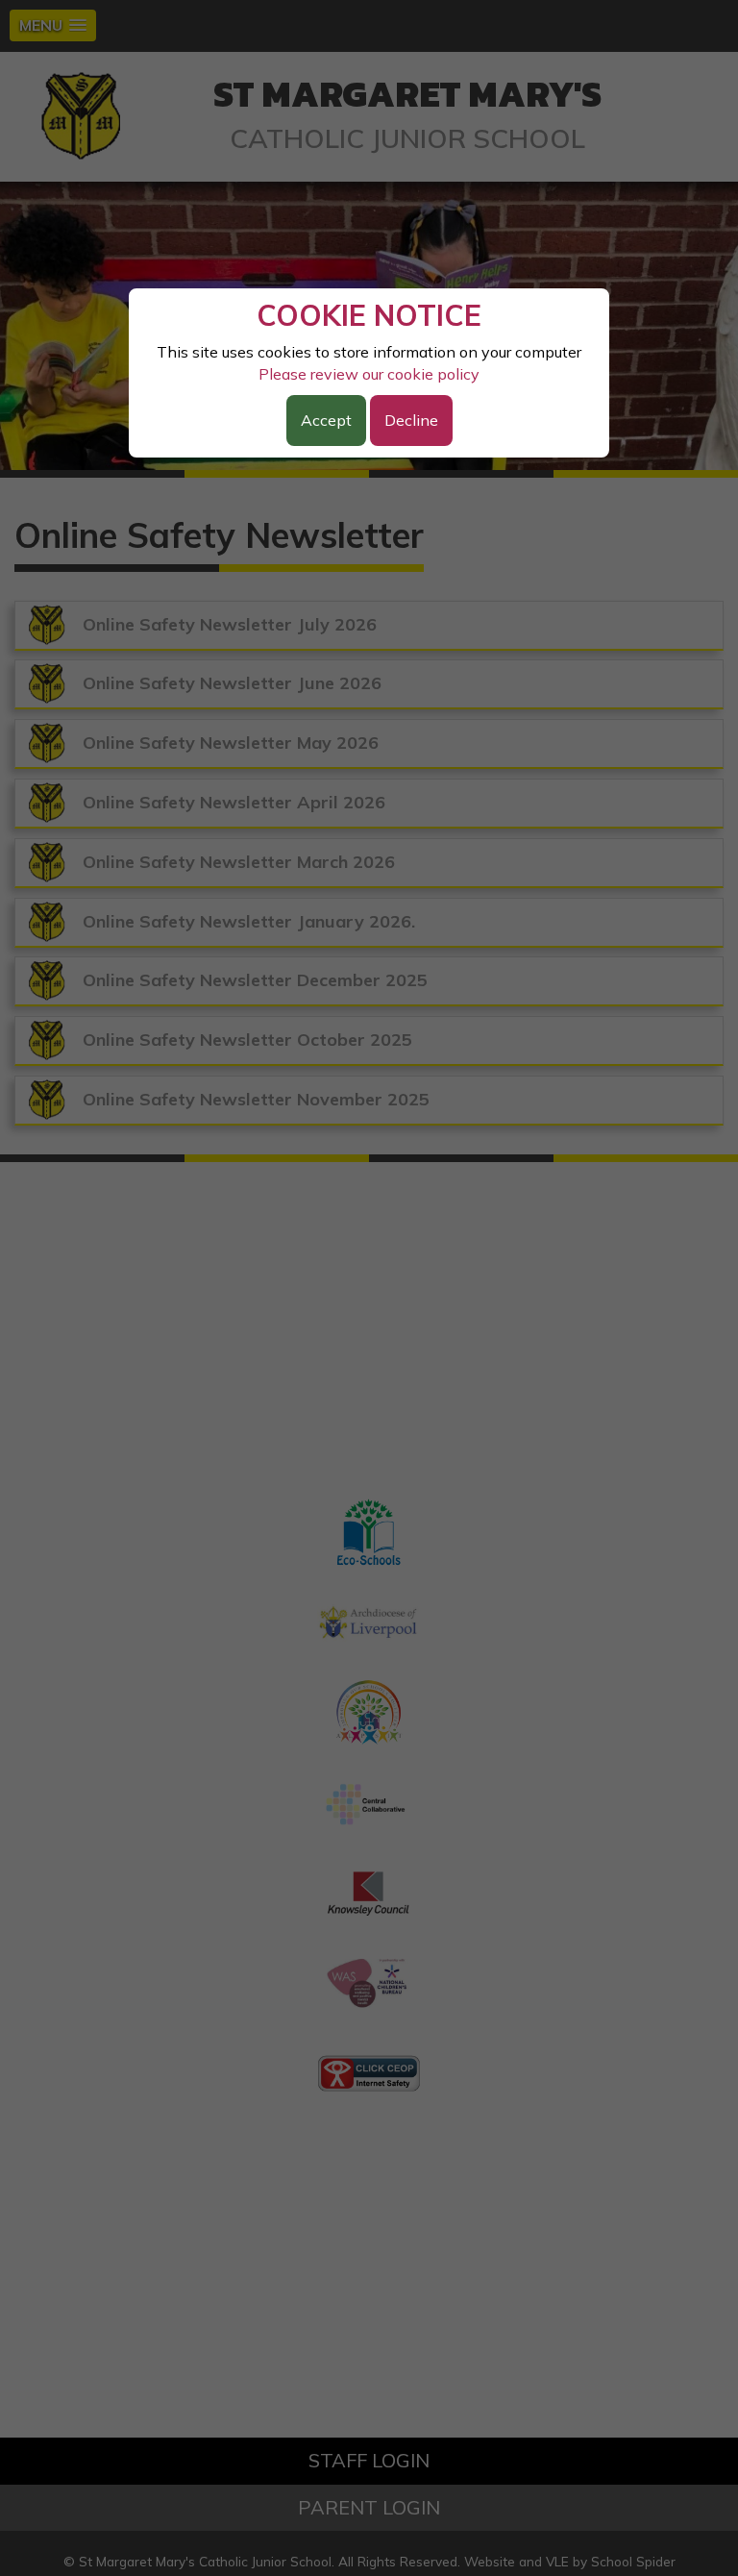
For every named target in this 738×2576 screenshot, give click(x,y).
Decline (411, 420)
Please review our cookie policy (369, 374)
